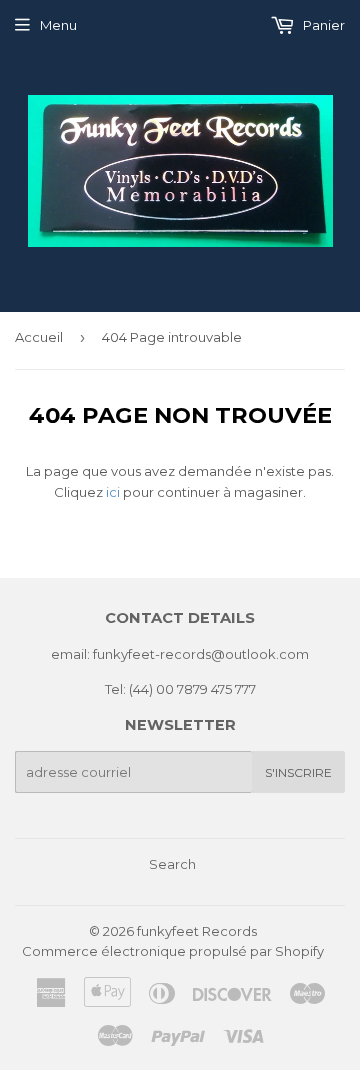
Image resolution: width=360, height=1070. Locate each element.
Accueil (39, 337)
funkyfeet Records (197, 931)
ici (113, 492)
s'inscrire (298, 772)
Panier (322, 25)
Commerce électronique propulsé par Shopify (173, 951)
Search (172, 864)
